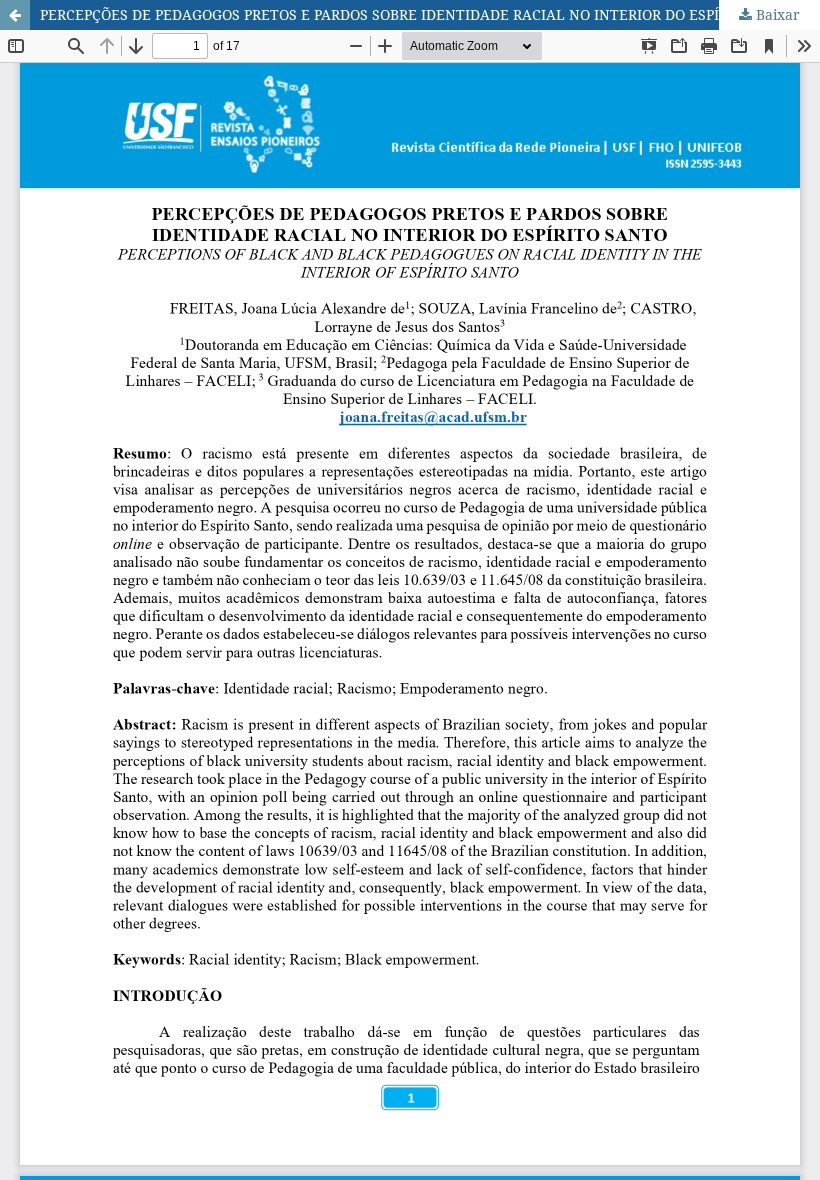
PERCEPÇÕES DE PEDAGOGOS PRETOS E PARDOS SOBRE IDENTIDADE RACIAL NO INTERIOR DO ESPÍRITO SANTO (422, 14)
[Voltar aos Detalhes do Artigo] (15, 15)
